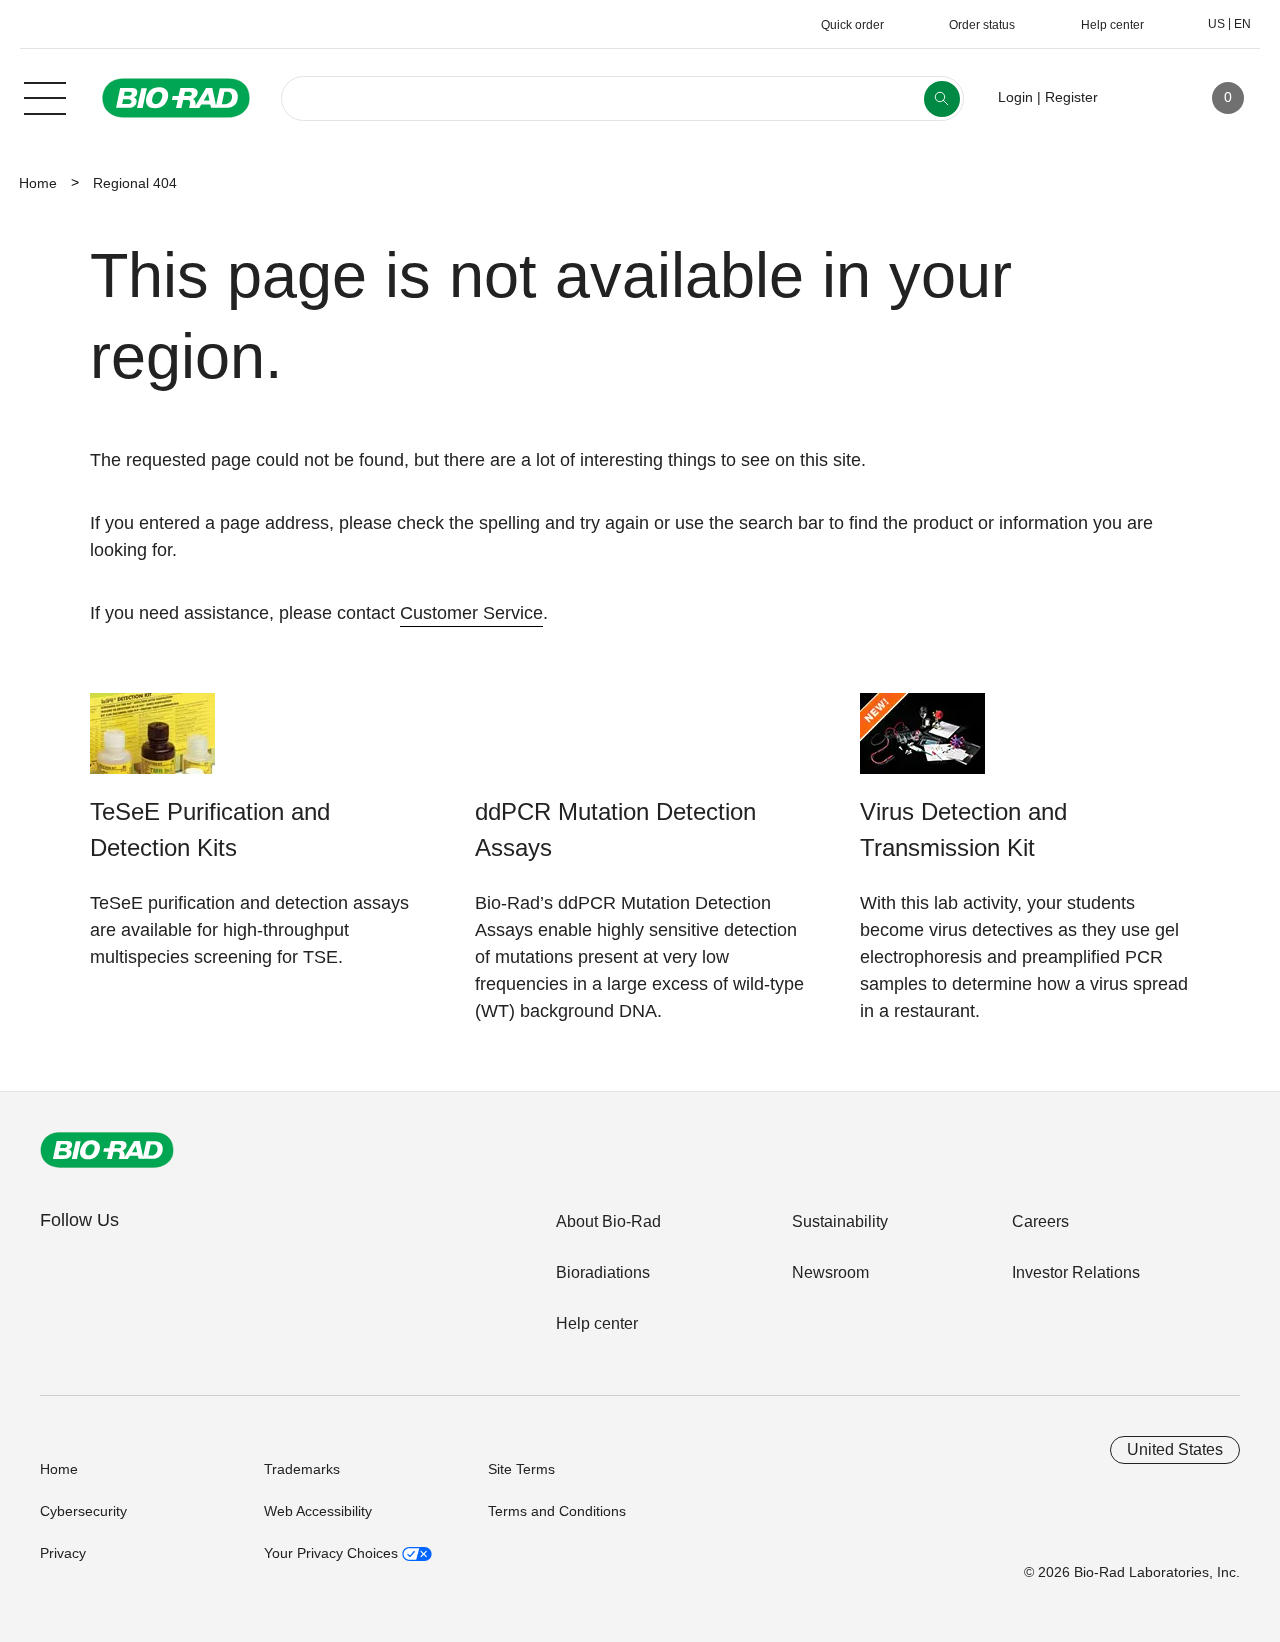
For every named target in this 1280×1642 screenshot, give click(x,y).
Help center (597, 1323)
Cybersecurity (83, 1511)
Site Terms (521, 1469)
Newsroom (830, 1272)
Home (38, 183)
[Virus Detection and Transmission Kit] (922, 743)
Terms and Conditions (557, 1511)
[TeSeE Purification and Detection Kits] (152, 743)
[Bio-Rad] (107, 1150)
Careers (1040, 1221)
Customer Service (471, 613)
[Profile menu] (1142, 98)
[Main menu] (45, 96)
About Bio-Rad (608, 1221)
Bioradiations (603, 1272)
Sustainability (840, 1221)
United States (1175, 1449)
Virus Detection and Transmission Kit (963, 829)
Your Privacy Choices (333, 1553)
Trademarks (302, 1469)
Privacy (63, 1553)
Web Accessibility (318, 1511)
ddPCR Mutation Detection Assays (615, 829)
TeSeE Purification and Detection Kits (210, 829)
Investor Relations (1076, 1272)
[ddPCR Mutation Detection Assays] (537, 743)
